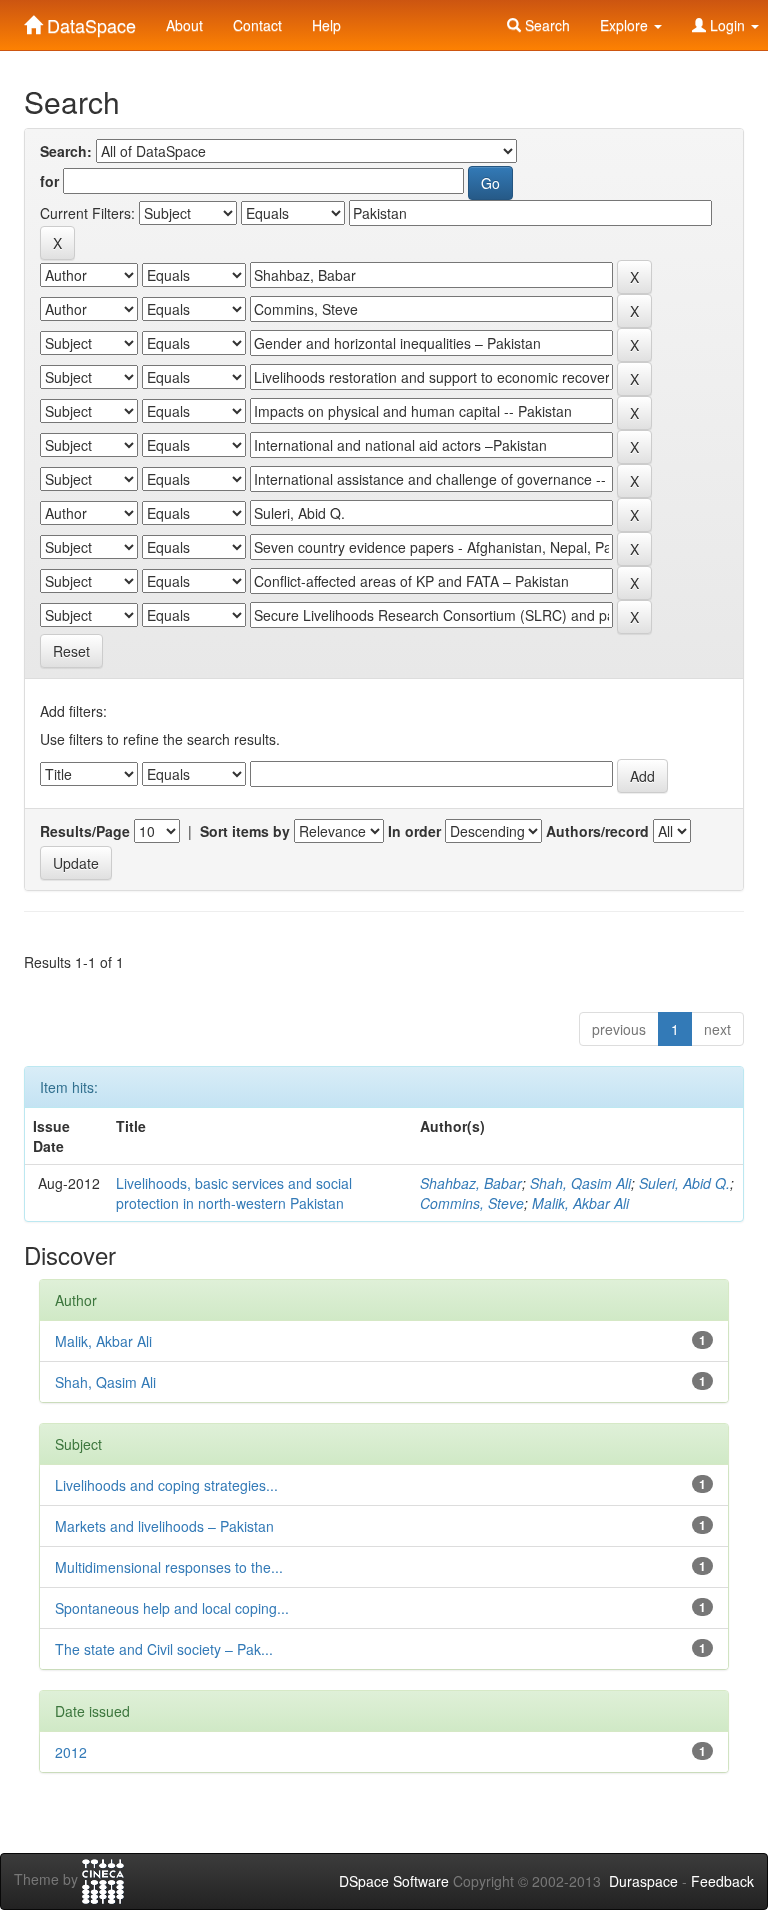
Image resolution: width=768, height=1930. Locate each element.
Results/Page (85, 831)
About (184, 25)
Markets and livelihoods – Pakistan (164, 1526)
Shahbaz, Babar (471, 1183)
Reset (71, 651)
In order (414, 831)
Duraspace (643, 1881)
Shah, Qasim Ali (580, 1183)
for (49, 181)
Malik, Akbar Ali (580, 1203)
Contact (257, 25)
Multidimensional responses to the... (169, 1567)
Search (545, 25)
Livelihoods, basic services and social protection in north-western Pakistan (234, 1193)
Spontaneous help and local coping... (172, 1608)
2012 (71, 1752)
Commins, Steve (472, 1203)
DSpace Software (394, 1881)
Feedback (722, 1881)
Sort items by (245, 831)
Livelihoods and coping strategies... (166, 1485)
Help (326, 25)
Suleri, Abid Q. (684, 1183)
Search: (66, 151)
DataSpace (89, 21)
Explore (626, 25)
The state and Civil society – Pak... (164, 1649)
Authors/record (597, 831)
